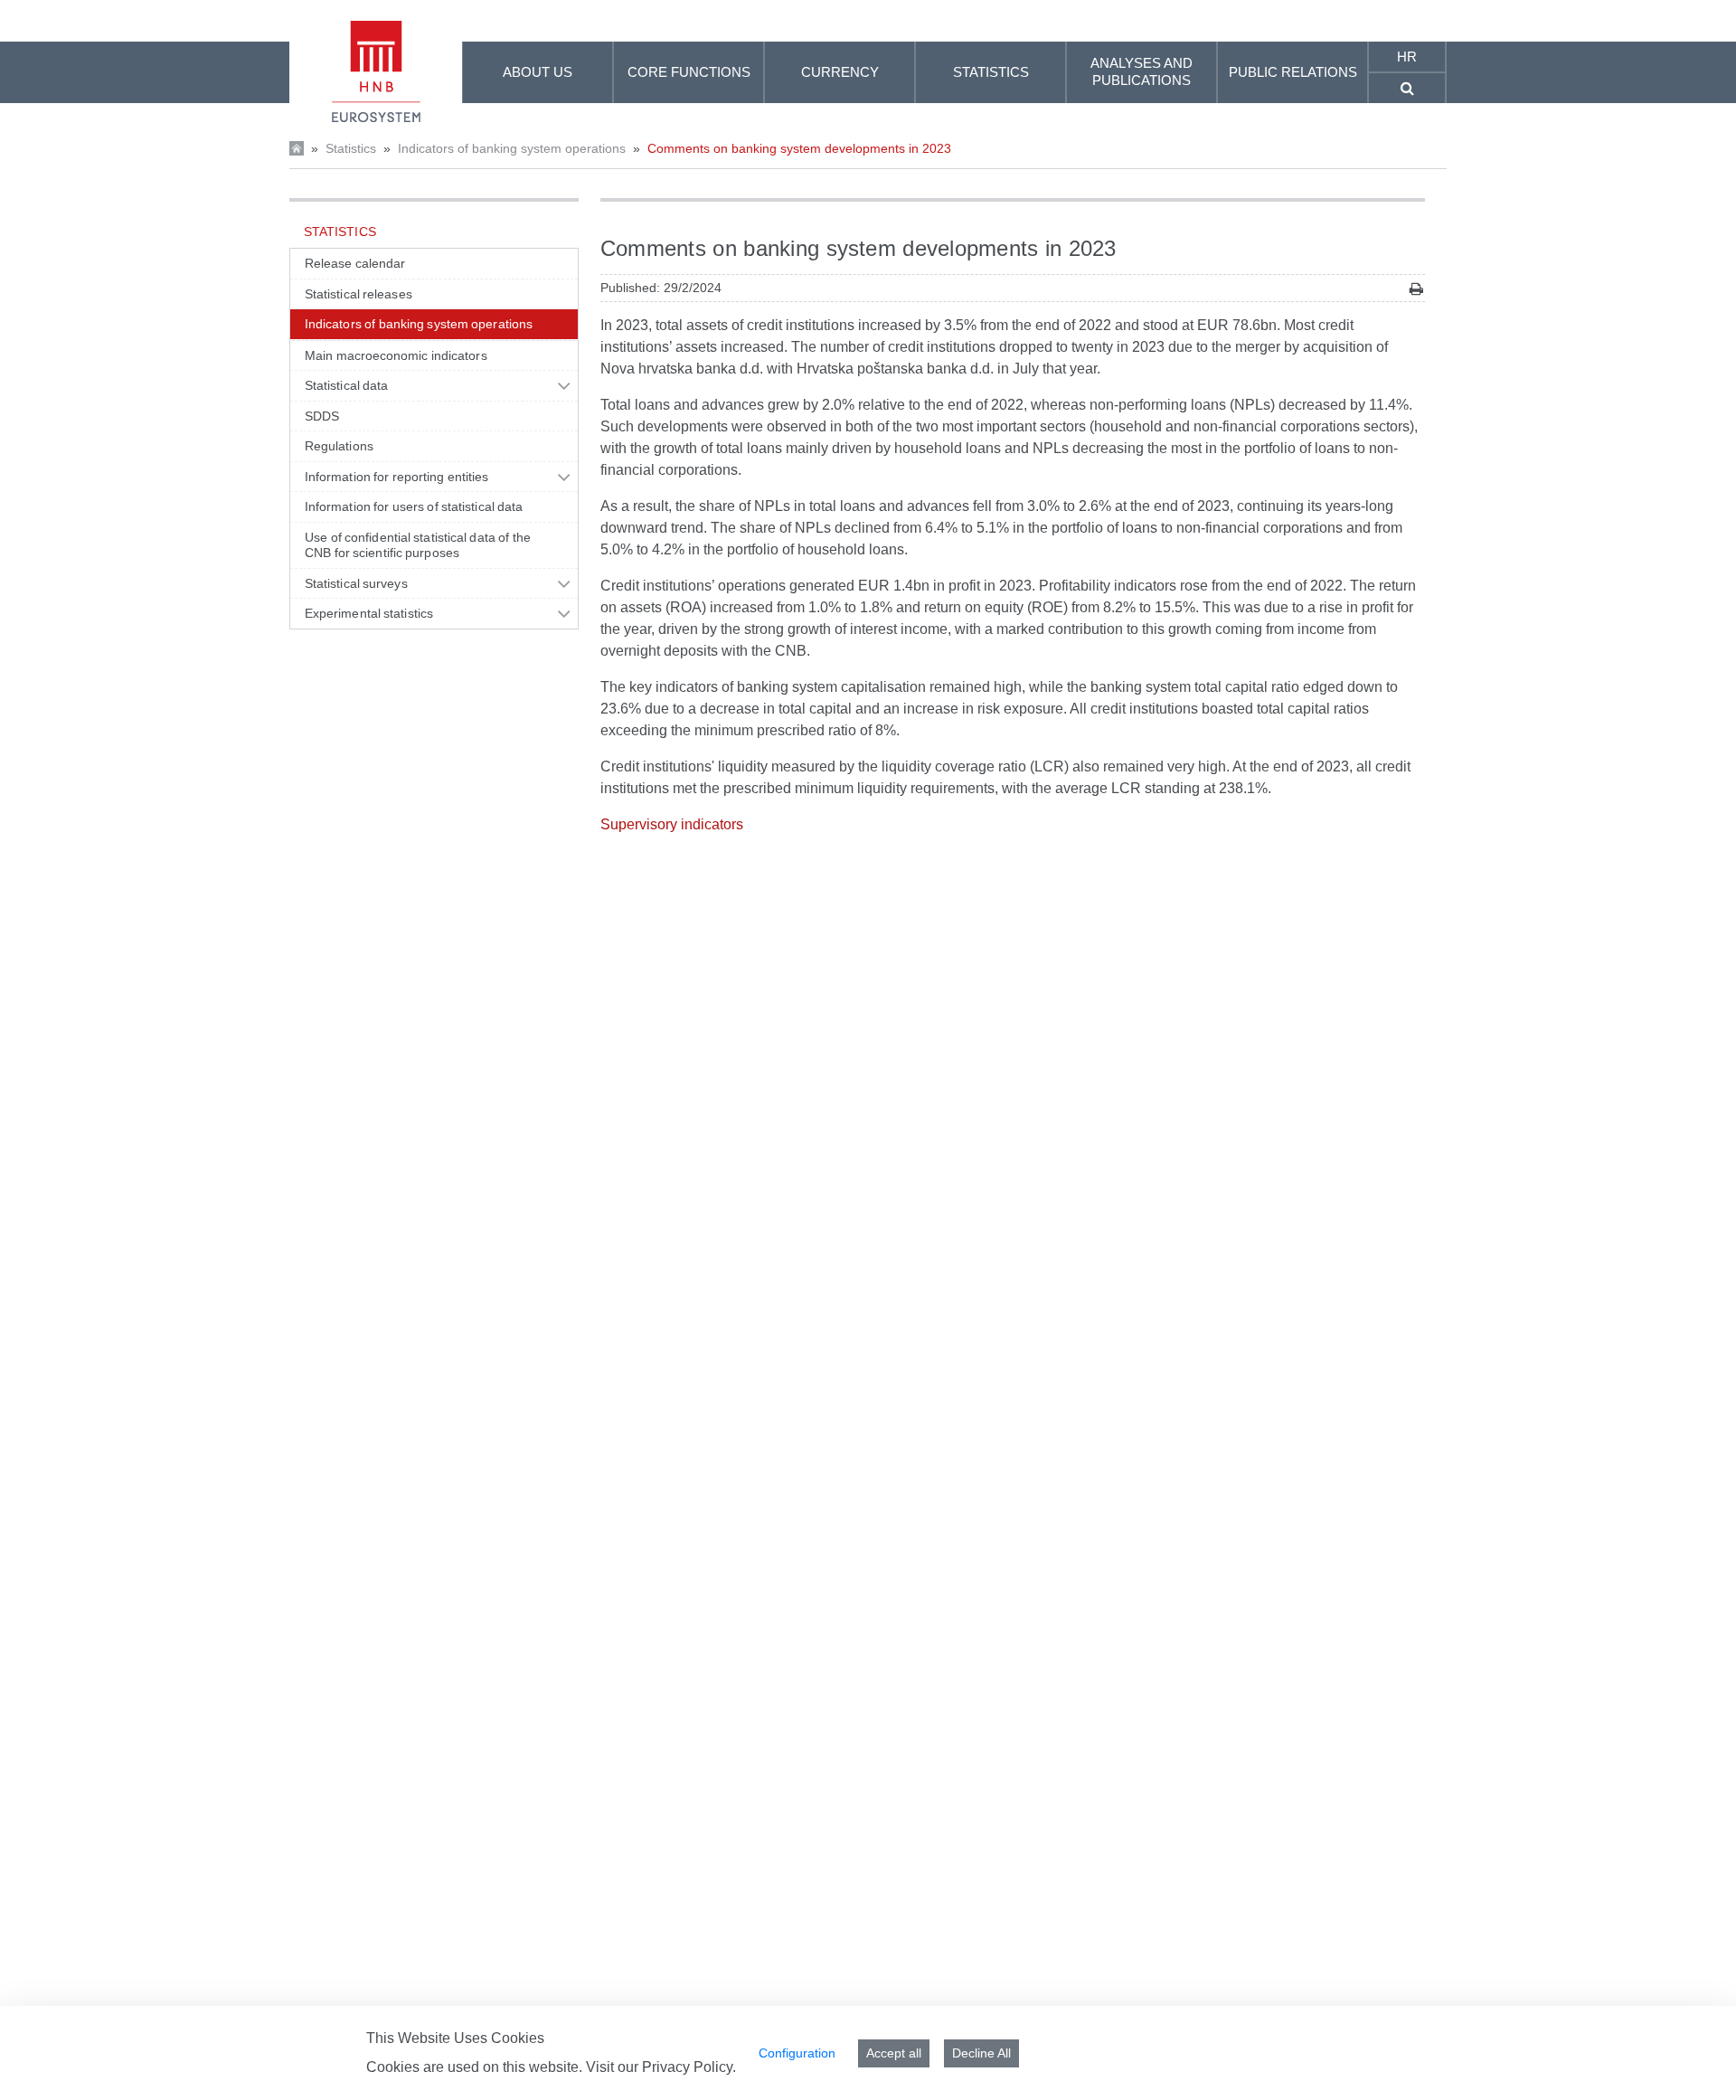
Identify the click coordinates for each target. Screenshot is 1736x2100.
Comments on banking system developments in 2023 (799, 148)
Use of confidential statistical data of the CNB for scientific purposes (418, 545)
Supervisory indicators (672, 824)
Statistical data (346, 385)
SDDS (322, 416)
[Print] (1416, 289)
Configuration (797, 2053)
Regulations (339, 446)
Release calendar (355, 263)
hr (1407, 57)
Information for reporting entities (396, 477)
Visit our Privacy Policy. (661, 2067)
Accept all (894, 2053)
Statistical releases (359, 294)
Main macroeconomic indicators (396, 355)
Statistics (351, 148)
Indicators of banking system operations (512, 148)
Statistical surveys (356, 583)
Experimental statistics (369, 613)
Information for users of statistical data (414, 506)
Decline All (981, 2053)
